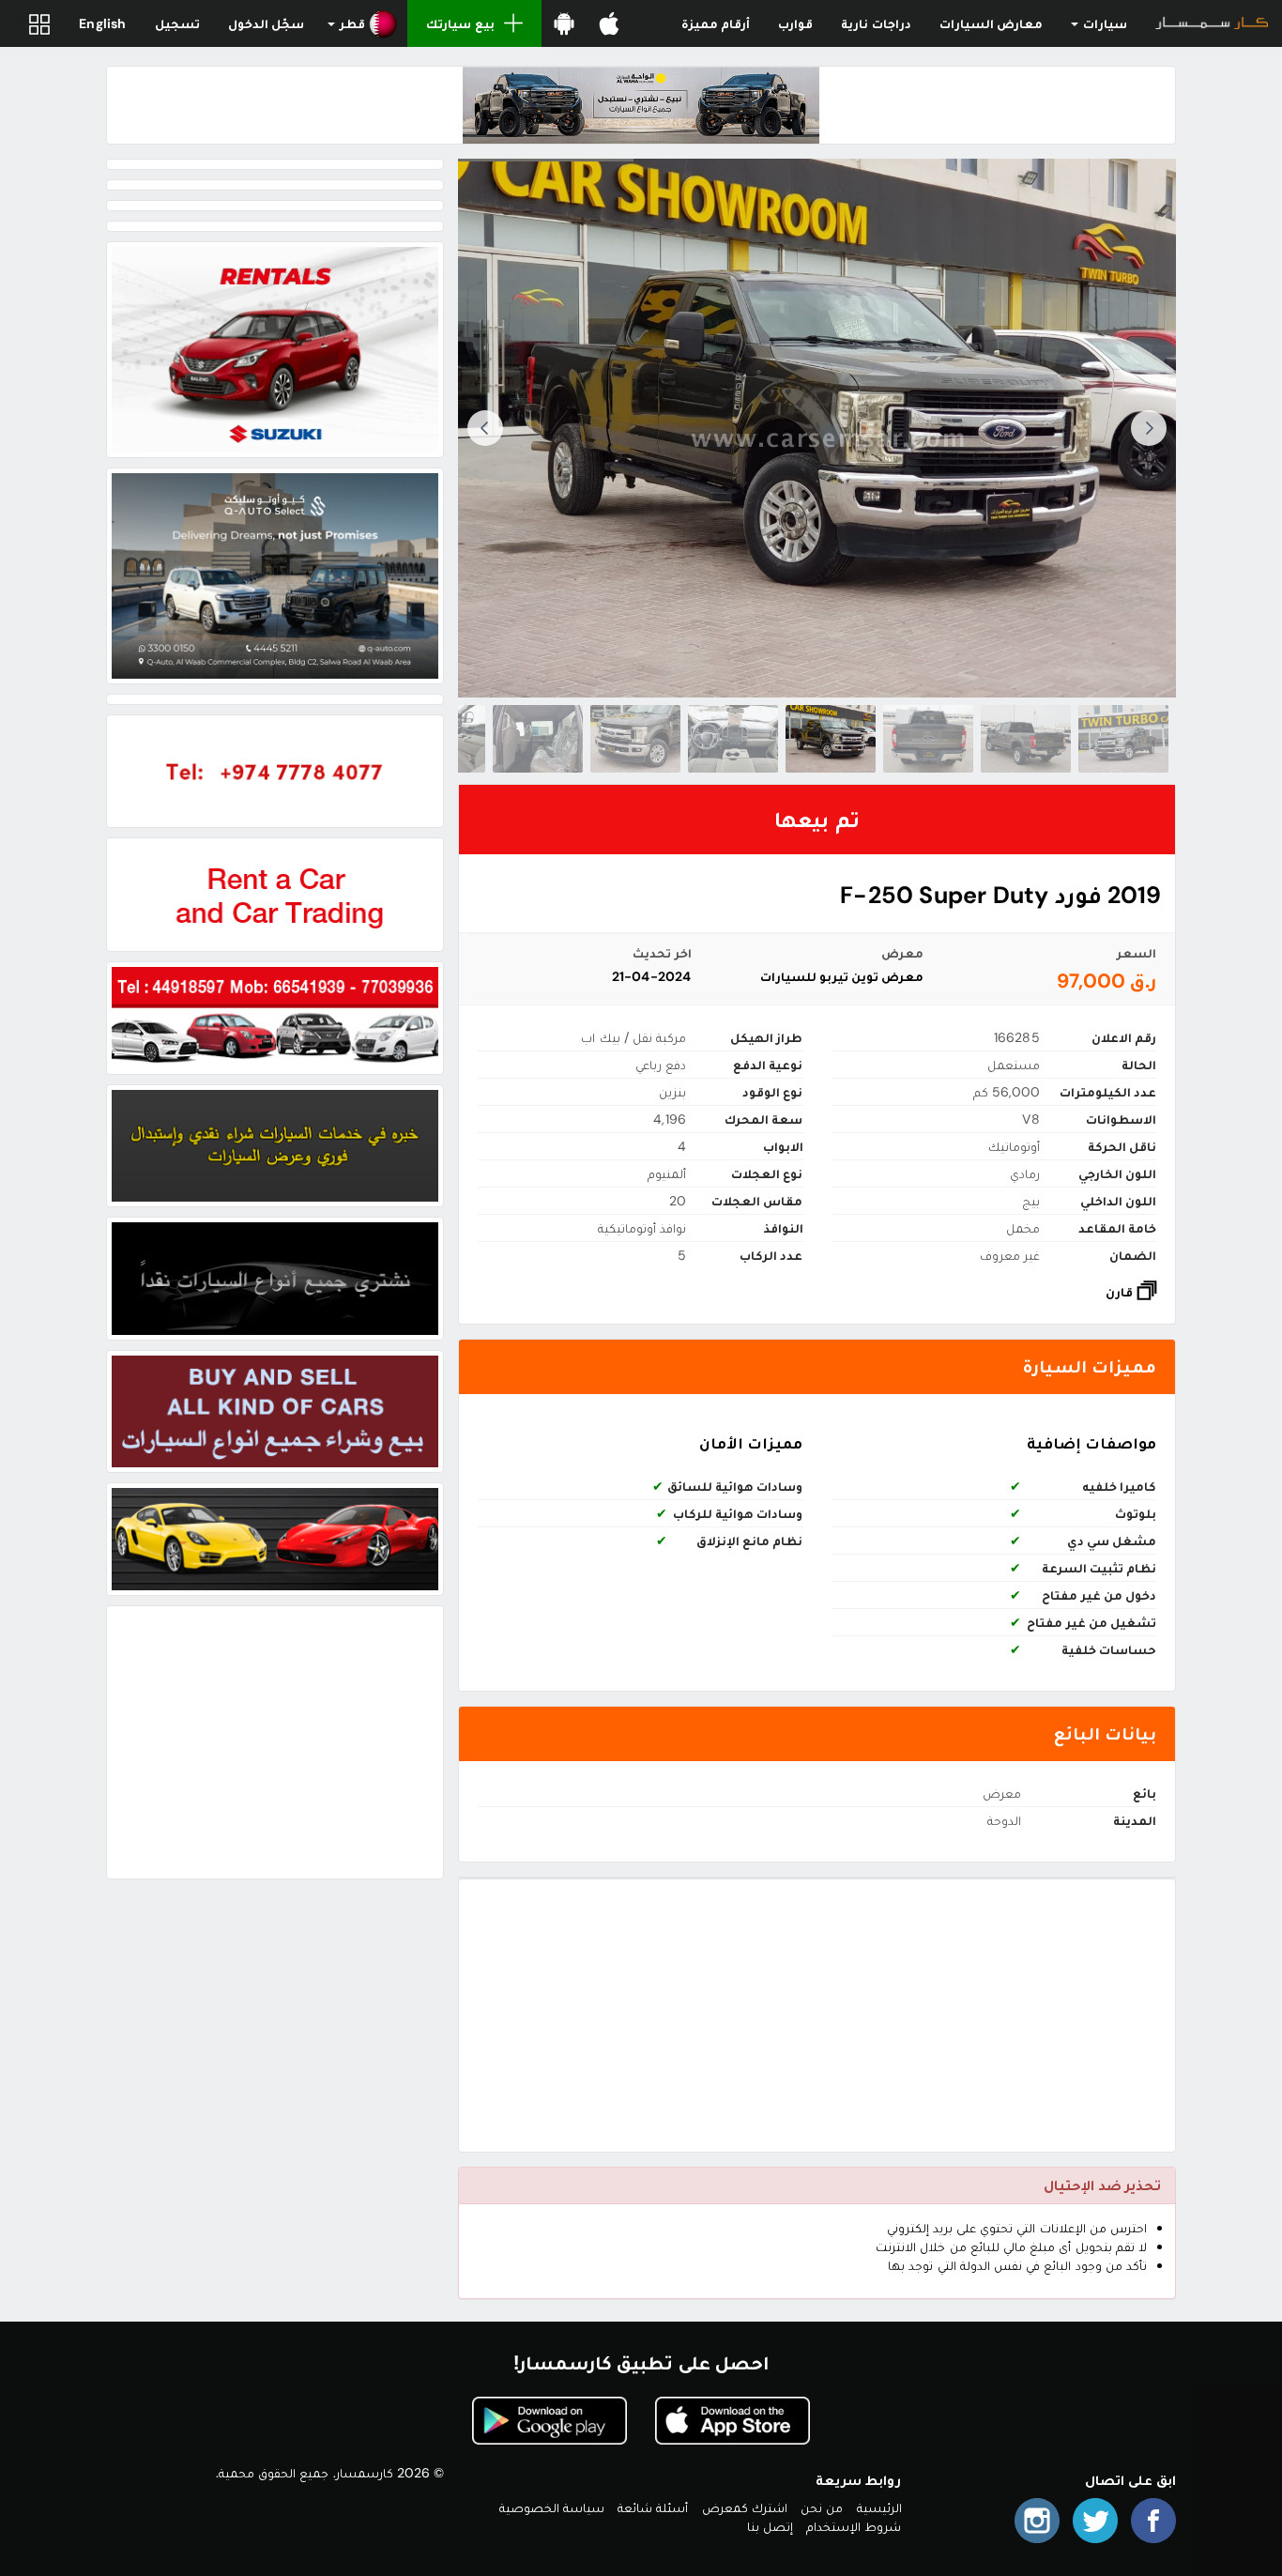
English (102, 23)
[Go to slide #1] (1123, 739)
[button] (363, 23)
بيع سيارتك (460, 23)
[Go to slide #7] (538, 739)
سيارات (1104, 23)
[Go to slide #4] (831, 739)
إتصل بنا (770, 2526)
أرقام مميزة (716, 23)
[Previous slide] (1149, 428)
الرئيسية (879, 2507)
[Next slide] (485, 428)
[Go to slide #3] (928, 739)
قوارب (795, 23)
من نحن (822, 2507)
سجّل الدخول (266, 23)
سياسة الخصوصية (552, 2507)
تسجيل (177, 23)
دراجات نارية (876, 23)
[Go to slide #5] (733, 739)
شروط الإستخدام (854, 2526)
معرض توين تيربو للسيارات (842, 976)
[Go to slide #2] (1026, 739)
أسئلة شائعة (653, 2507)
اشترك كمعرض (745, 2507)
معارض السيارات (991, 23)
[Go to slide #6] (635, 739)
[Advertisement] (817, 2016)
